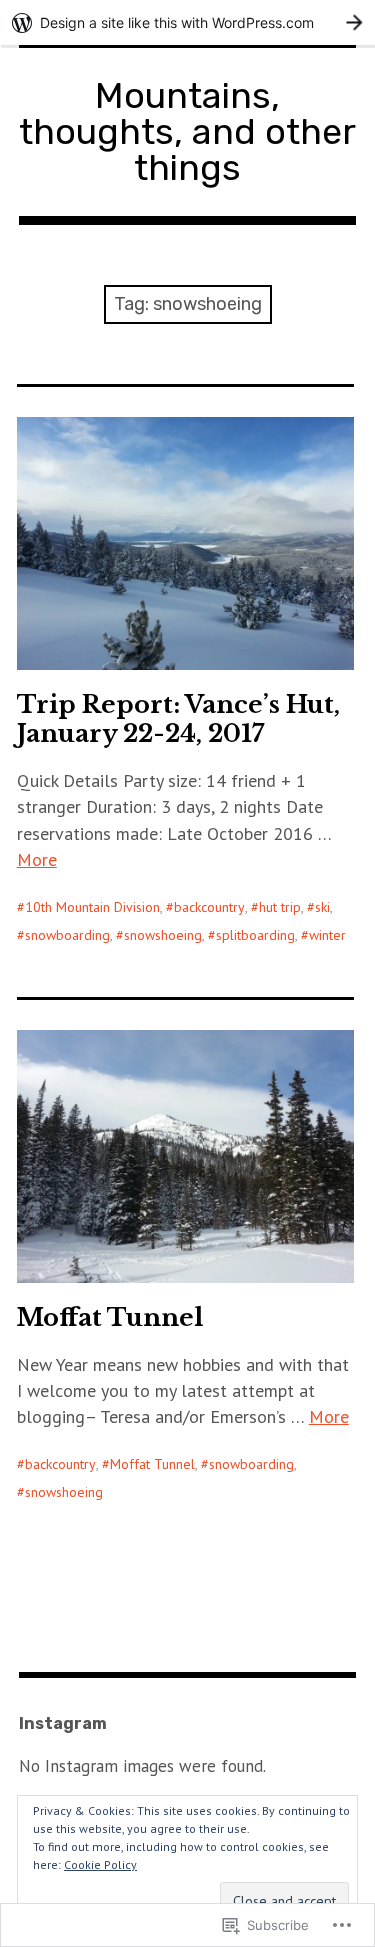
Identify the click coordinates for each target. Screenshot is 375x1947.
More (37, 859)
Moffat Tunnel (110, 1317)
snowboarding (67, 935)
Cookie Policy (100, 1864)
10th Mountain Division (92, 907)
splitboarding (255, 935)
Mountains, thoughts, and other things (187, 131)
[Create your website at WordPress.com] (187, 22)
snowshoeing (163, 935)
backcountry (209, 907)
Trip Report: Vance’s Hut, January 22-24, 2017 (178, 719)
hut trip (280, 907)
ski (322, 907)
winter (327, 935)
